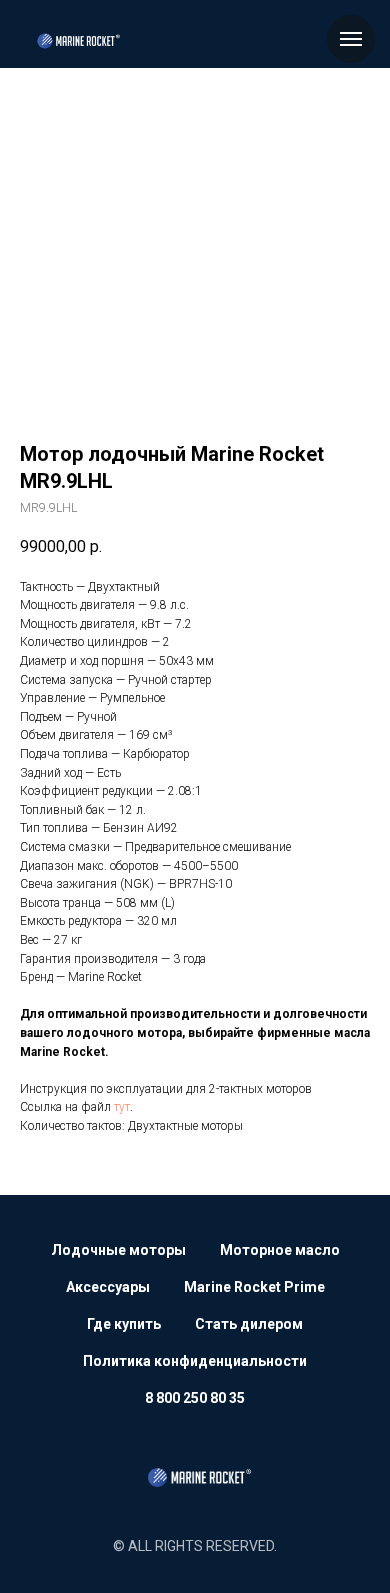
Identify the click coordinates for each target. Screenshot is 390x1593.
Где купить (124, 1324)
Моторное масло (280, 1250)
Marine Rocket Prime (254, 1287)
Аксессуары (108, 1287)
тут (122, 1107)
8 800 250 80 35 (195, 1398)
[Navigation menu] (351, 39)
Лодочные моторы (118, 1250)
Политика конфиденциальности (195, 1361)
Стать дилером (249, 1324)
